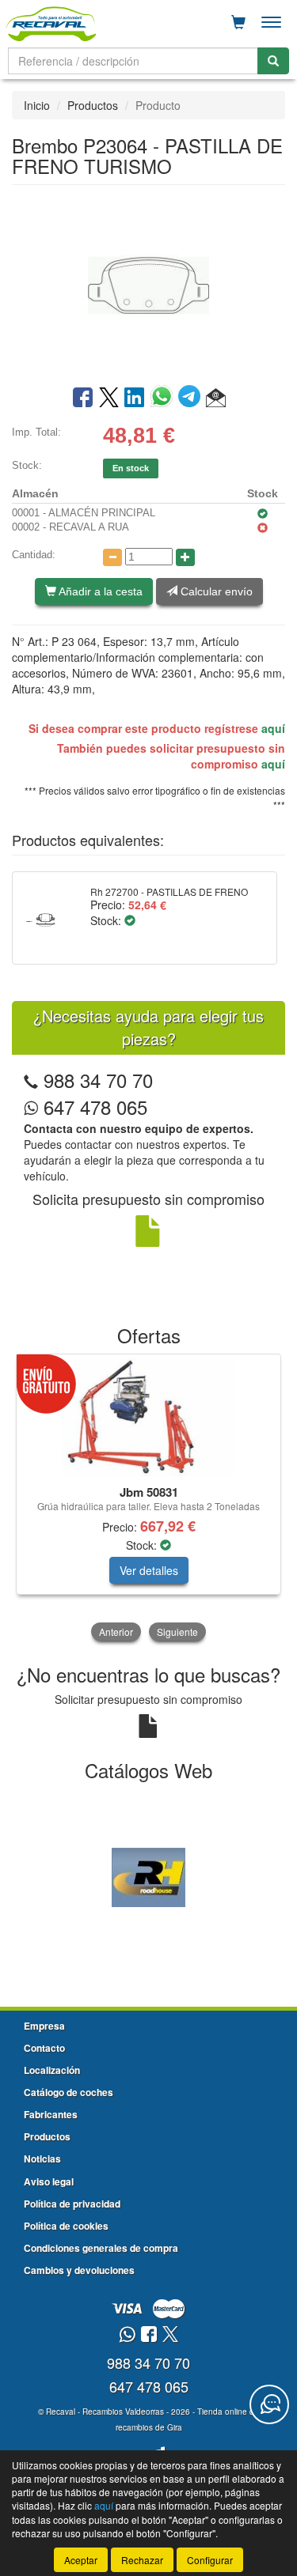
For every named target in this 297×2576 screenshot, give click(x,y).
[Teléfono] (31, 1080)
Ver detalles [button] (149, 1570)
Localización (52, 2070)
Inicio (37, 105)
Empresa (44, 2026)
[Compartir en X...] (109, 398)
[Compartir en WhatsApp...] (164, 398)
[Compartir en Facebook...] (83, 398)
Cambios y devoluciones (79, 2270)
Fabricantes (51, 2114)
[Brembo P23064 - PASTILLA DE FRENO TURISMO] (148, 284)
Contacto (44, 2048)
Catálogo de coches (69, 2092)
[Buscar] (273, 61)
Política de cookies (66, 2226)
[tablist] (148, 1499)
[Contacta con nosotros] (269, 2404)
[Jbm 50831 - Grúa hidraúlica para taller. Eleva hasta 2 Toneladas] (148, 1417)
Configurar (210, 2560)
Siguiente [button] (177, 1632)
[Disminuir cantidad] (112, 557)
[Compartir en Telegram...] (192, 398)
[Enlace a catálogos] (148, 1876)
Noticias (42, 2159)
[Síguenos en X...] (170, 2335)
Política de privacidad (72, 2204)
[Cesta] (238, 22)
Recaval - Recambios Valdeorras (105, 2412)
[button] (216, 398)
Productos (93, 105)
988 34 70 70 (98, 1080)
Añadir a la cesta (99, 591)
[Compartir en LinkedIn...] (135, 398)
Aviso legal (49, 2181)
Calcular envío (215, 591)
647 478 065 (93, 1107)
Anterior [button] (116, 1632)
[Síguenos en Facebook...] (149, 2335)
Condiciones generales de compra (101, 2248)
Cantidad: (34, 555)
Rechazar (142, 2560)
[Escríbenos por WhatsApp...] (127, 2335)
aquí (273, 728)
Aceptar (81, 2560)
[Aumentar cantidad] (185, 557)
